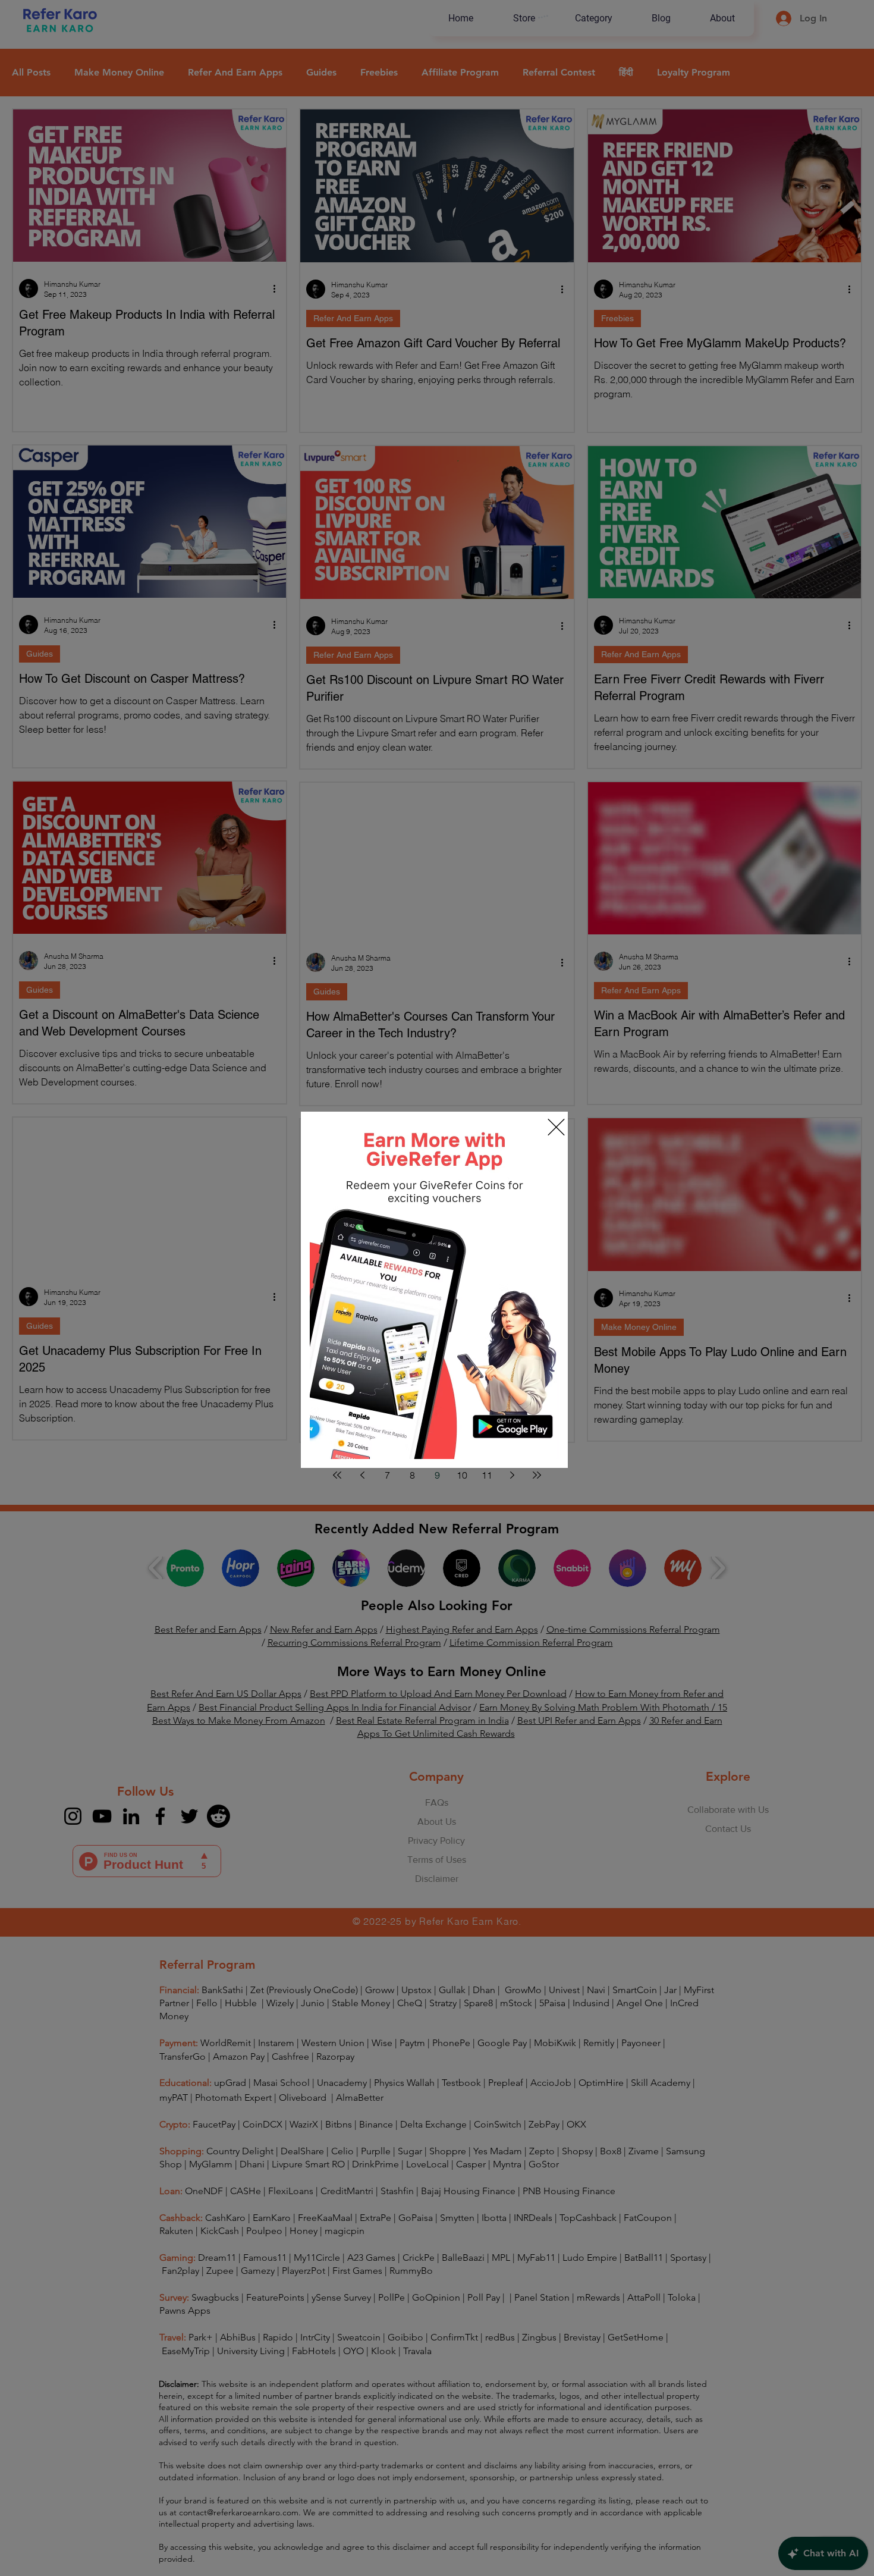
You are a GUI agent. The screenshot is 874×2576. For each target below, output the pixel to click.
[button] (556, 1127)
